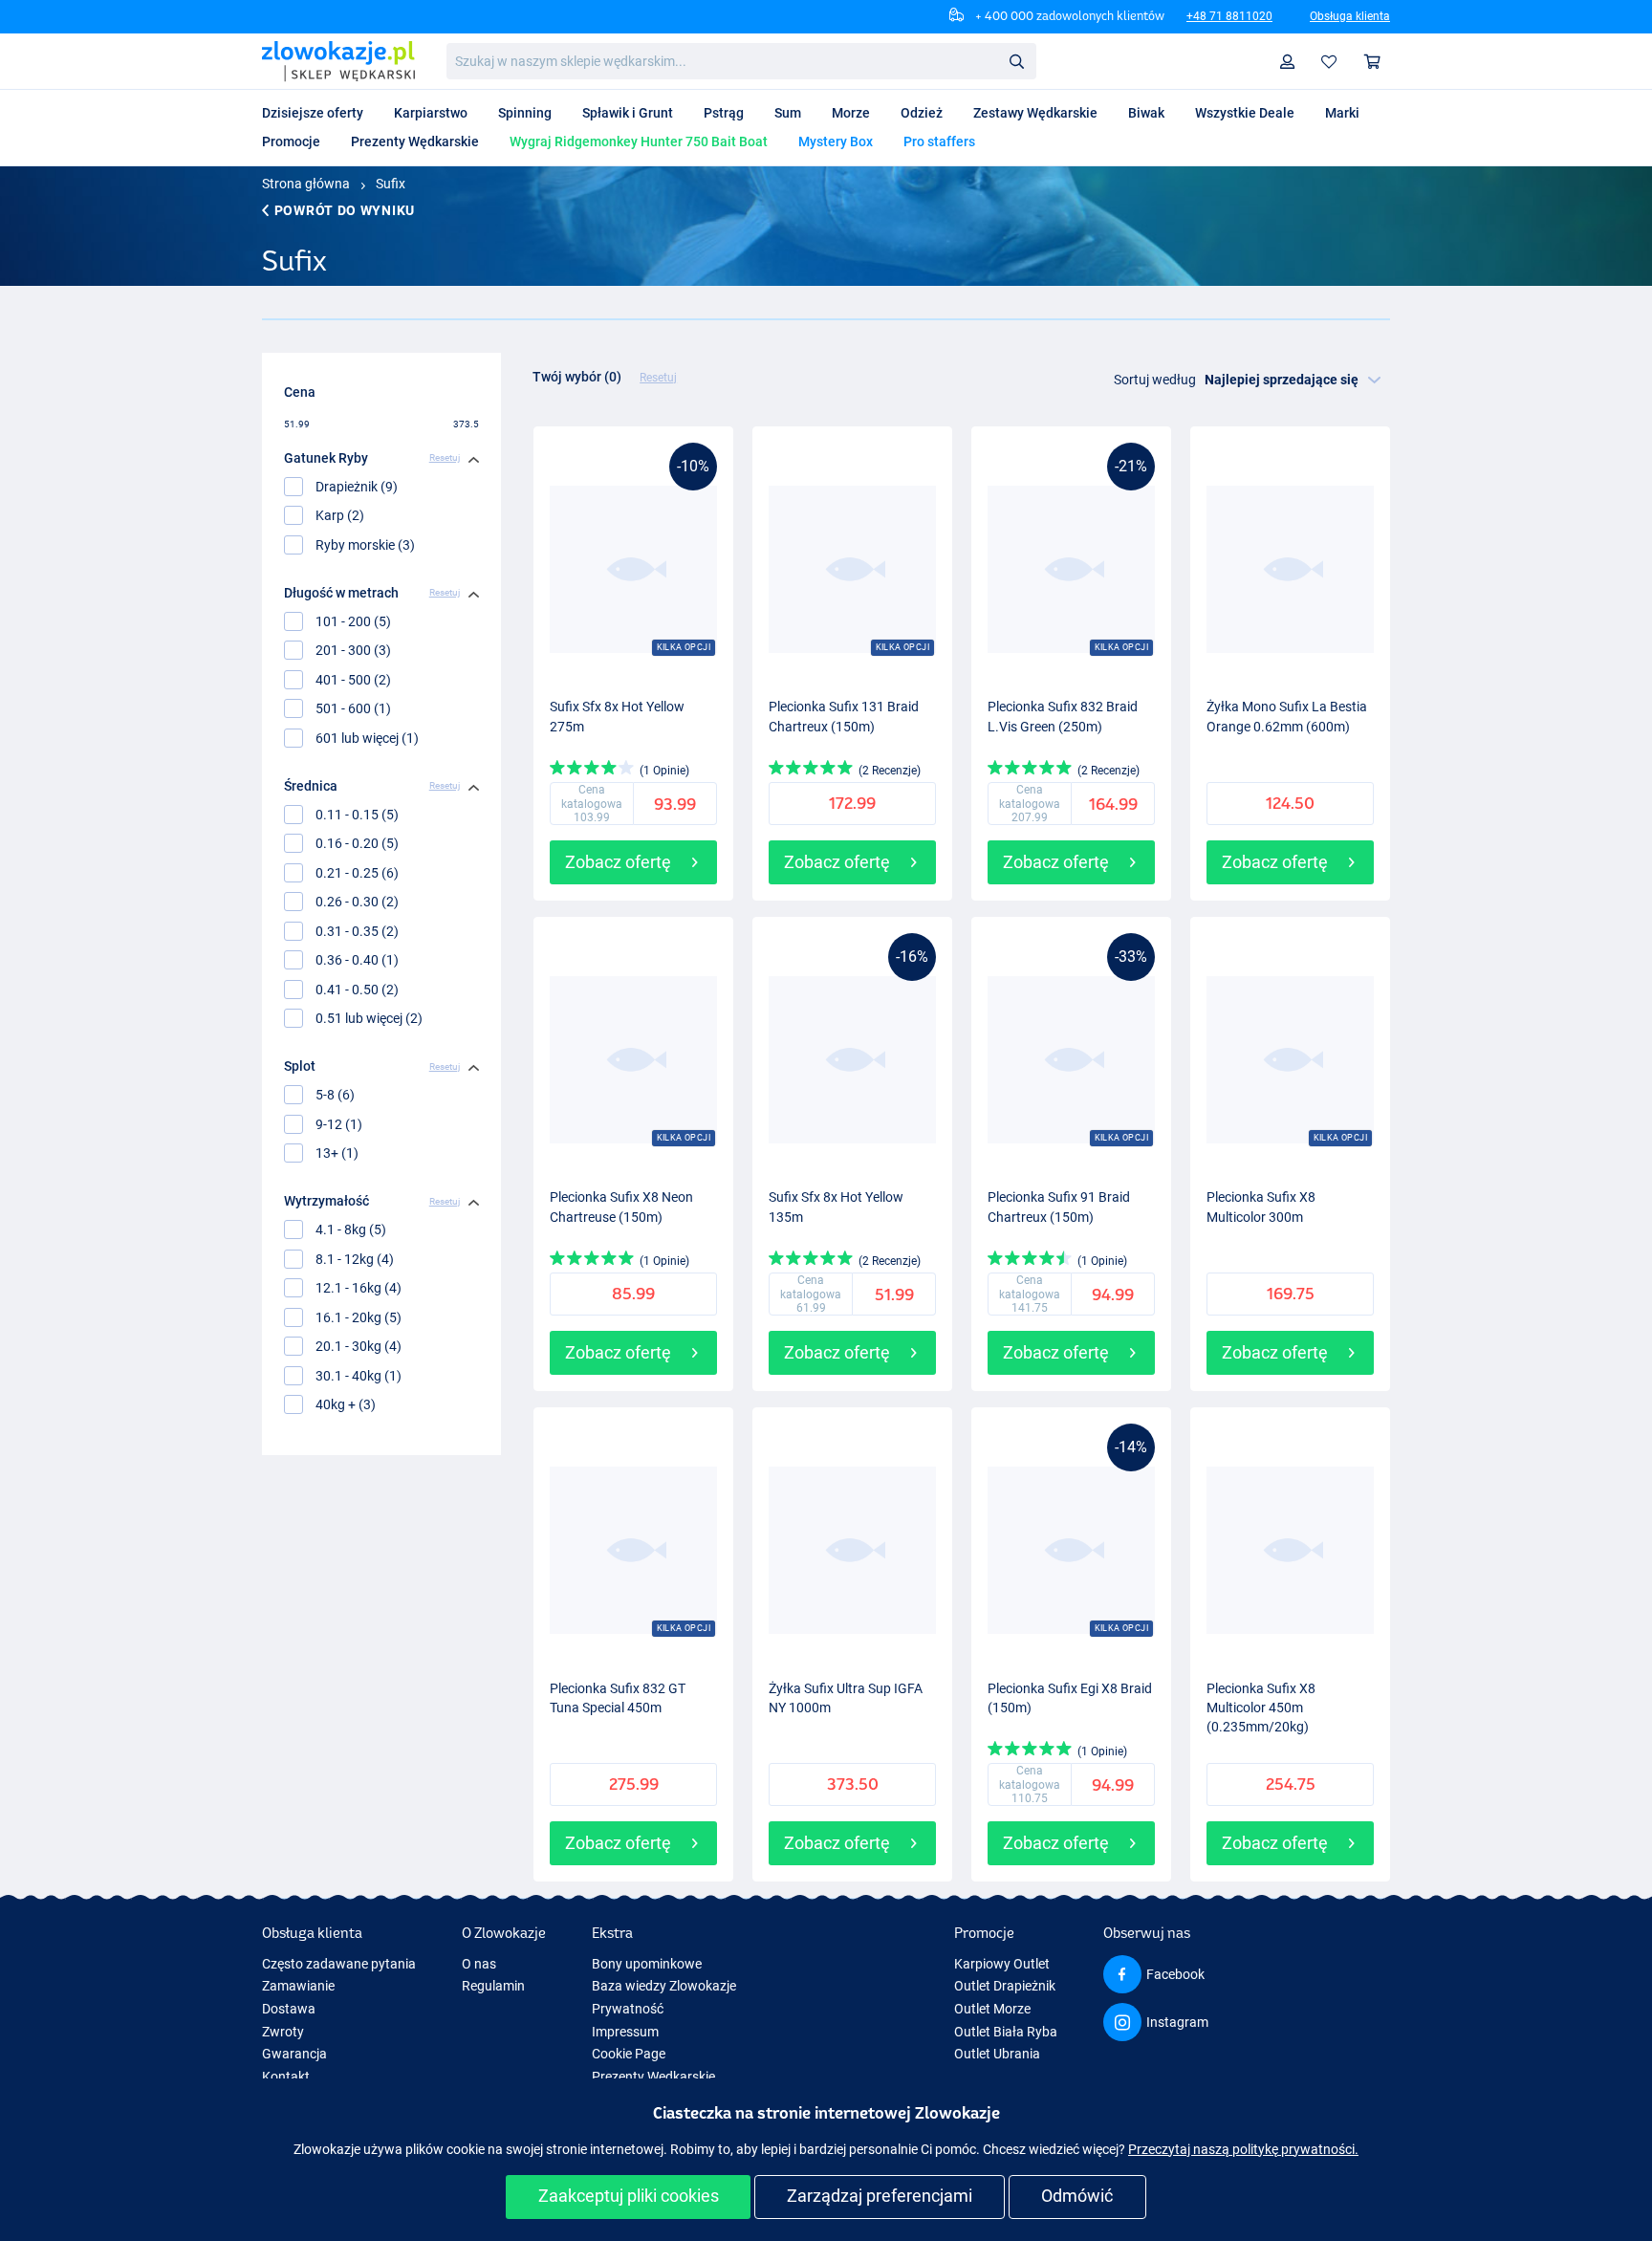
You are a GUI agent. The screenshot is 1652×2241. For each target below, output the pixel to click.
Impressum (625, 2032)
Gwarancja (294, 2054)
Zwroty (283, 2032)
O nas (479, 1964)
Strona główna (306, 184)
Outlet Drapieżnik (1005, 1986)
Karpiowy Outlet (1002, 1964)
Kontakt (286, 2077)
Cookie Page (629, 2054)
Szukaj (1016, 60)
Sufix (391, 184)
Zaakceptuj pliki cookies (629, 2196)
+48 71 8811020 (1229, 16)
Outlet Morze (992, 2009)
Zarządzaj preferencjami (880, 2196)
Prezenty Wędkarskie (653, 2077)
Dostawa (289, 2009)
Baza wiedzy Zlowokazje (664, 1986)
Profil (1288, 62)
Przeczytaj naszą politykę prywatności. (1243, 2149)
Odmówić (1077, 2196)
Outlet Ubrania (997, 2054)
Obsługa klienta (1350, 16)
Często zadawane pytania (339, 1964)
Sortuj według (1155, 380)
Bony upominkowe (647, 1964)
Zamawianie (298, 1986)
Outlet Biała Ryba (1006, 2032)
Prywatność (628, 2009)
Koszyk (1373, 62)
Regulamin (493, 1986)
